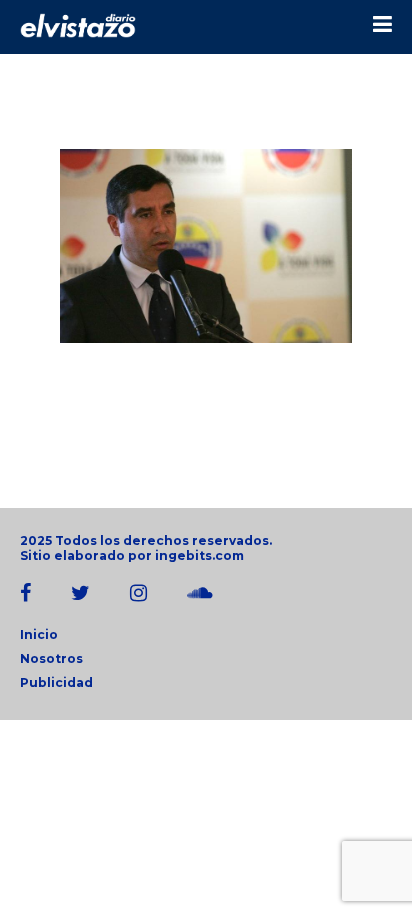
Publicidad (56, 682)
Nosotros (51, 658)
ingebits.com (199, 555)
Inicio (39, 634)
